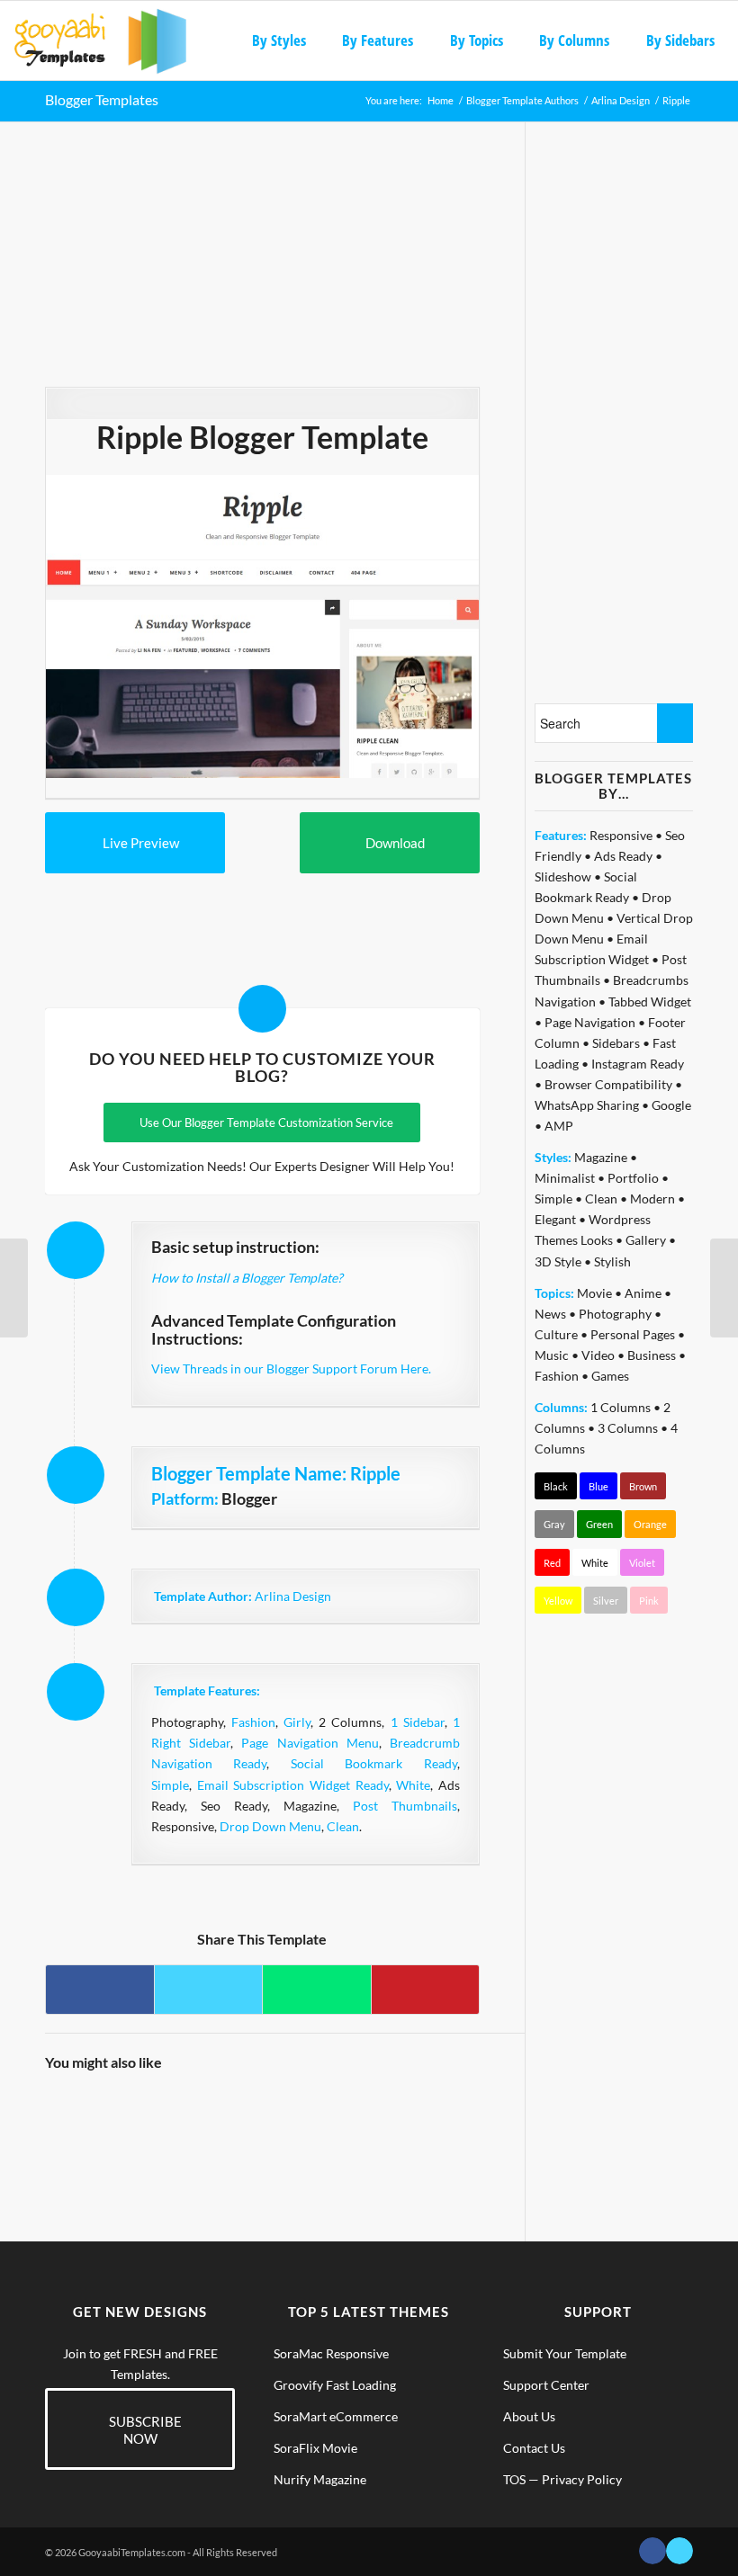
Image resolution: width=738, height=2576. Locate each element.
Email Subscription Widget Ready (293, 1785)
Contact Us (534, 2448)
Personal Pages (633, 1334)
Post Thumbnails (405, 1806)
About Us (529, 2416)
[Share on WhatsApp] (316, 1990)
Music (552, 1355)
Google (671, 1105)
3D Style (558, 1261)
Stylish (612, 1261)
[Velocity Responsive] (724, 1288)
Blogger (249, 1498)
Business (652, 1355)
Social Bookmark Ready (374, 1763)
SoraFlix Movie (315, 2448)
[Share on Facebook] (100, 1990)
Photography (615, 1314)
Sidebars (616, 1043)
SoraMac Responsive (331, 2353)
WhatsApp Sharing (587, 1105)
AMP (559, 1126)
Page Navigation (590, 1022)
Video (598, 1355)
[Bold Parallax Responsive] (234, 2114)
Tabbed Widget (650, 1002)
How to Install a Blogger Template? (247, 1278)
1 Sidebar (418, 1722)
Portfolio (633, 1178)
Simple (170, 1785)
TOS (514, 2479)
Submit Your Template (565, 2353)
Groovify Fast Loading (335, 2385)
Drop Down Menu (270, 1826)
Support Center (546, 2385)
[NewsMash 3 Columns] (71, 2114)
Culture (556, 1334)
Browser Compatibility (608, 1084)
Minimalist (565, 1178)
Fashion (253, 1722)
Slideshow (563, 877)
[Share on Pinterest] (425, 1990)
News (550, 1314)
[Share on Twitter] (208, 1990)
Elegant (555, 1219)
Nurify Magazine (320, 2479)
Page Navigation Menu (310, 1743)
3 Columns (628, 1428)
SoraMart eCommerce (336, 2416)
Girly (297, 1722)
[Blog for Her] (450, 2114)
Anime (643, 1293)
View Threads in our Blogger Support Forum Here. (291, 1368)
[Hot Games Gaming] (396, 2114)
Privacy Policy (582, 2479)
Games (610, 1376)
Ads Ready (623, 856)
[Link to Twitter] (679, 2551)
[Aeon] (342, 2114)
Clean (343, 1826)
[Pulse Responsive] (180, 2114)
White (413, 1785)
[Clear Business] (288, 2114)
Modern (652, 1199)
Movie (594, 1293)
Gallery (646, 1240)
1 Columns (621, 1407)
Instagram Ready (638, 1064)
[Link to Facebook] (652, 2551)
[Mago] (125, 2114)
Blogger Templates (102, 99)
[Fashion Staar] (14, 1288)
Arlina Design (293, 1596)
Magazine (601, 1157)
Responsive (621, 835)
